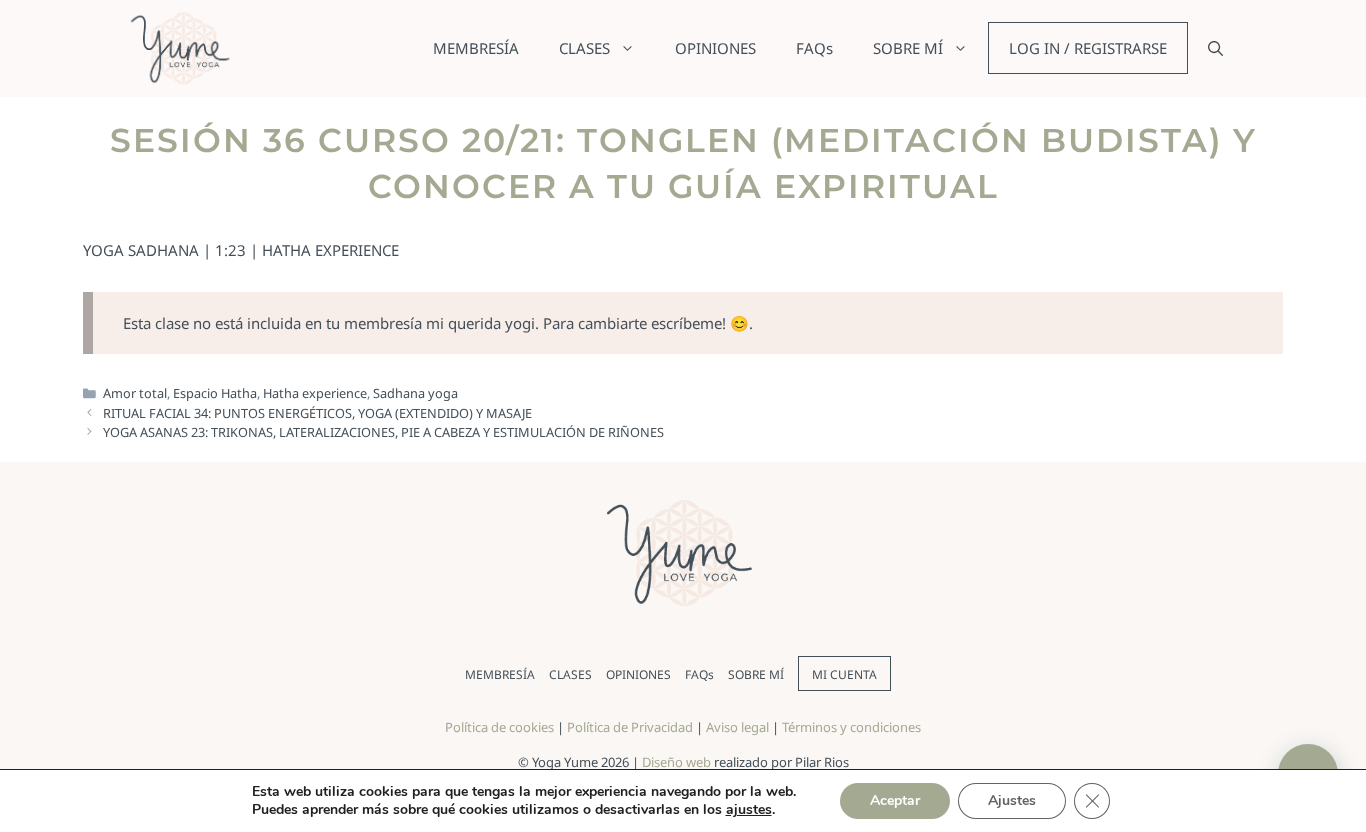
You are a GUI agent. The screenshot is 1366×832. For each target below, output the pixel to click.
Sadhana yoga (415, 393)
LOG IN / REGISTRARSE (1088, 48)
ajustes (749, 810)
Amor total (135, 393)
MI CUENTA (844, 674)
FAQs (814, 48)
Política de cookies (499, 727)
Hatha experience (315, 393)
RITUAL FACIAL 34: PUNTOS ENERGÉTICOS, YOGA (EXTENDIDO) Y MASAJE (317, 413)
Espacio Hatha (215, 393)
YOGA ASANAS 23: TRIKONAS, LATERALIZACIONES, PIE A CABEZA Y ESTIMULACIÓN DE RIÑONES (383, 432)
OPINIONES (715, 48)
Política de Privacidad (630, 727)
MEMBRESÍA (476, 48)
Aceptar (895, 800)
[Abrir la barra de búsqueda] (1215, 48)
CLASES (584, 48)
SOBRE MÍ (908, 48)
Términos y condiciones (851, 727)
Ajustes (1012, 800)
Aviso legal (737, 727)
